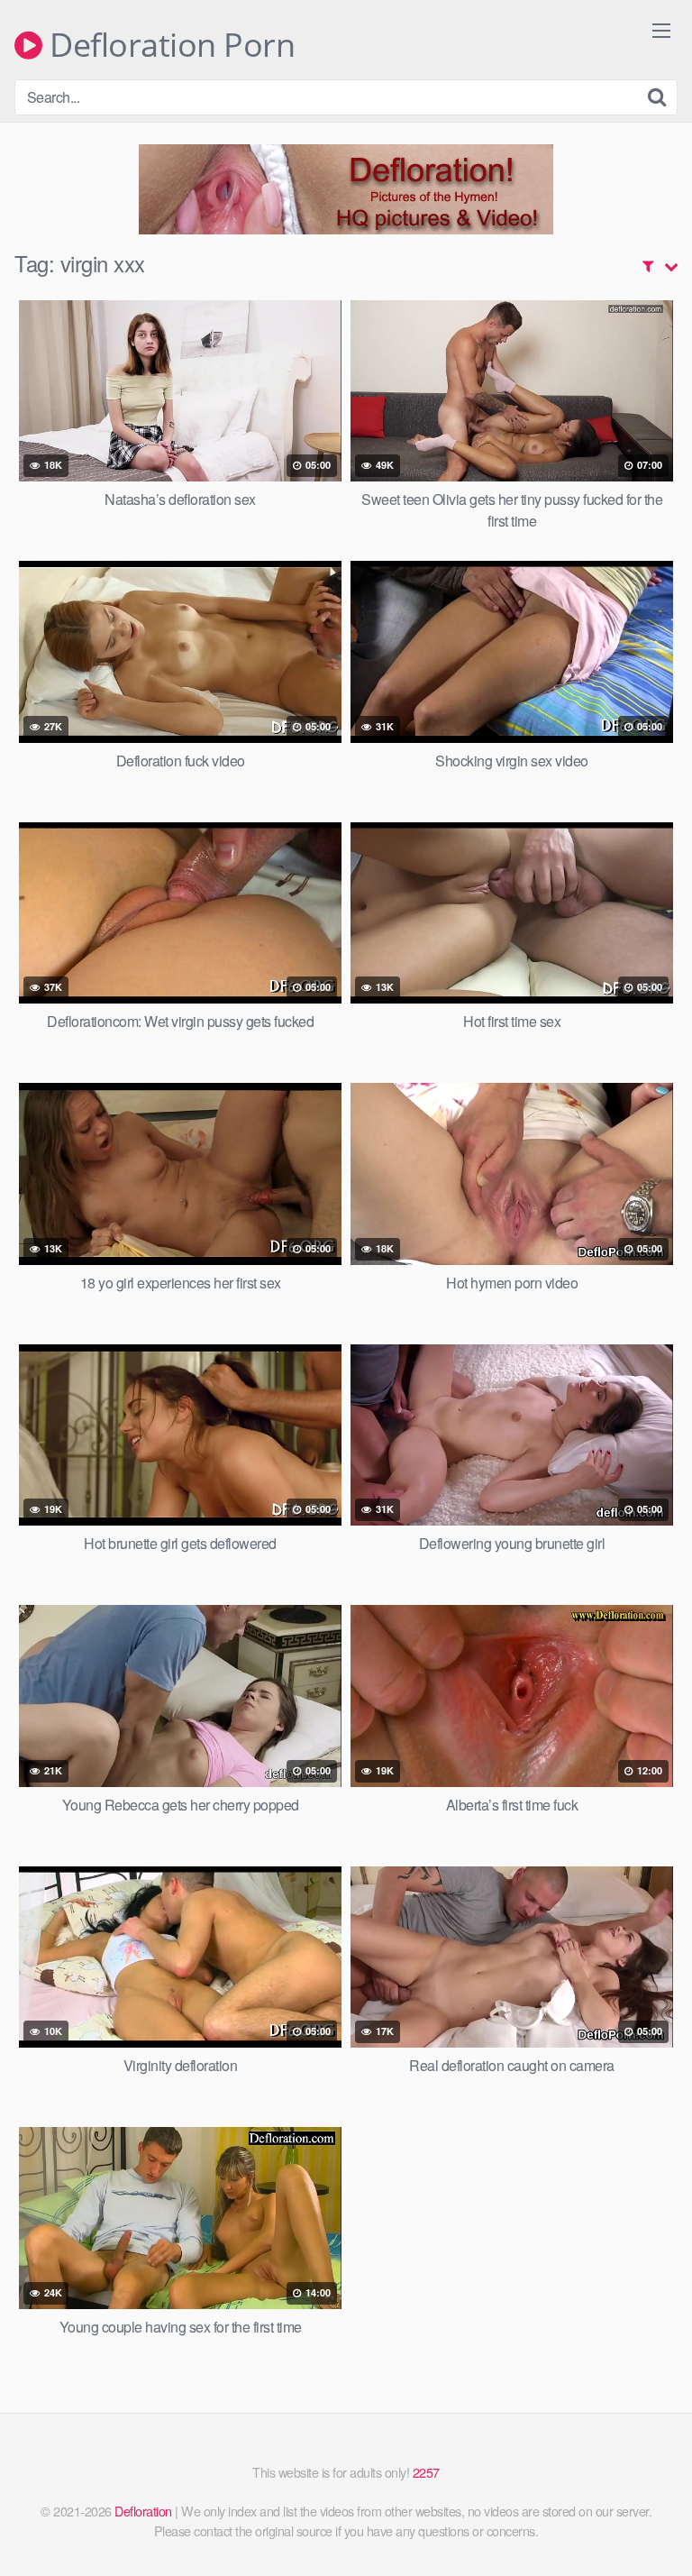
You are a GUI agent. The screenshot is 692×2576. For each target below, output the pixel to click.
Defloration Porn (168, 45)
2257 (426, 2472)
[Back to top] (660, 2536)
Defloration (143, 2511)
